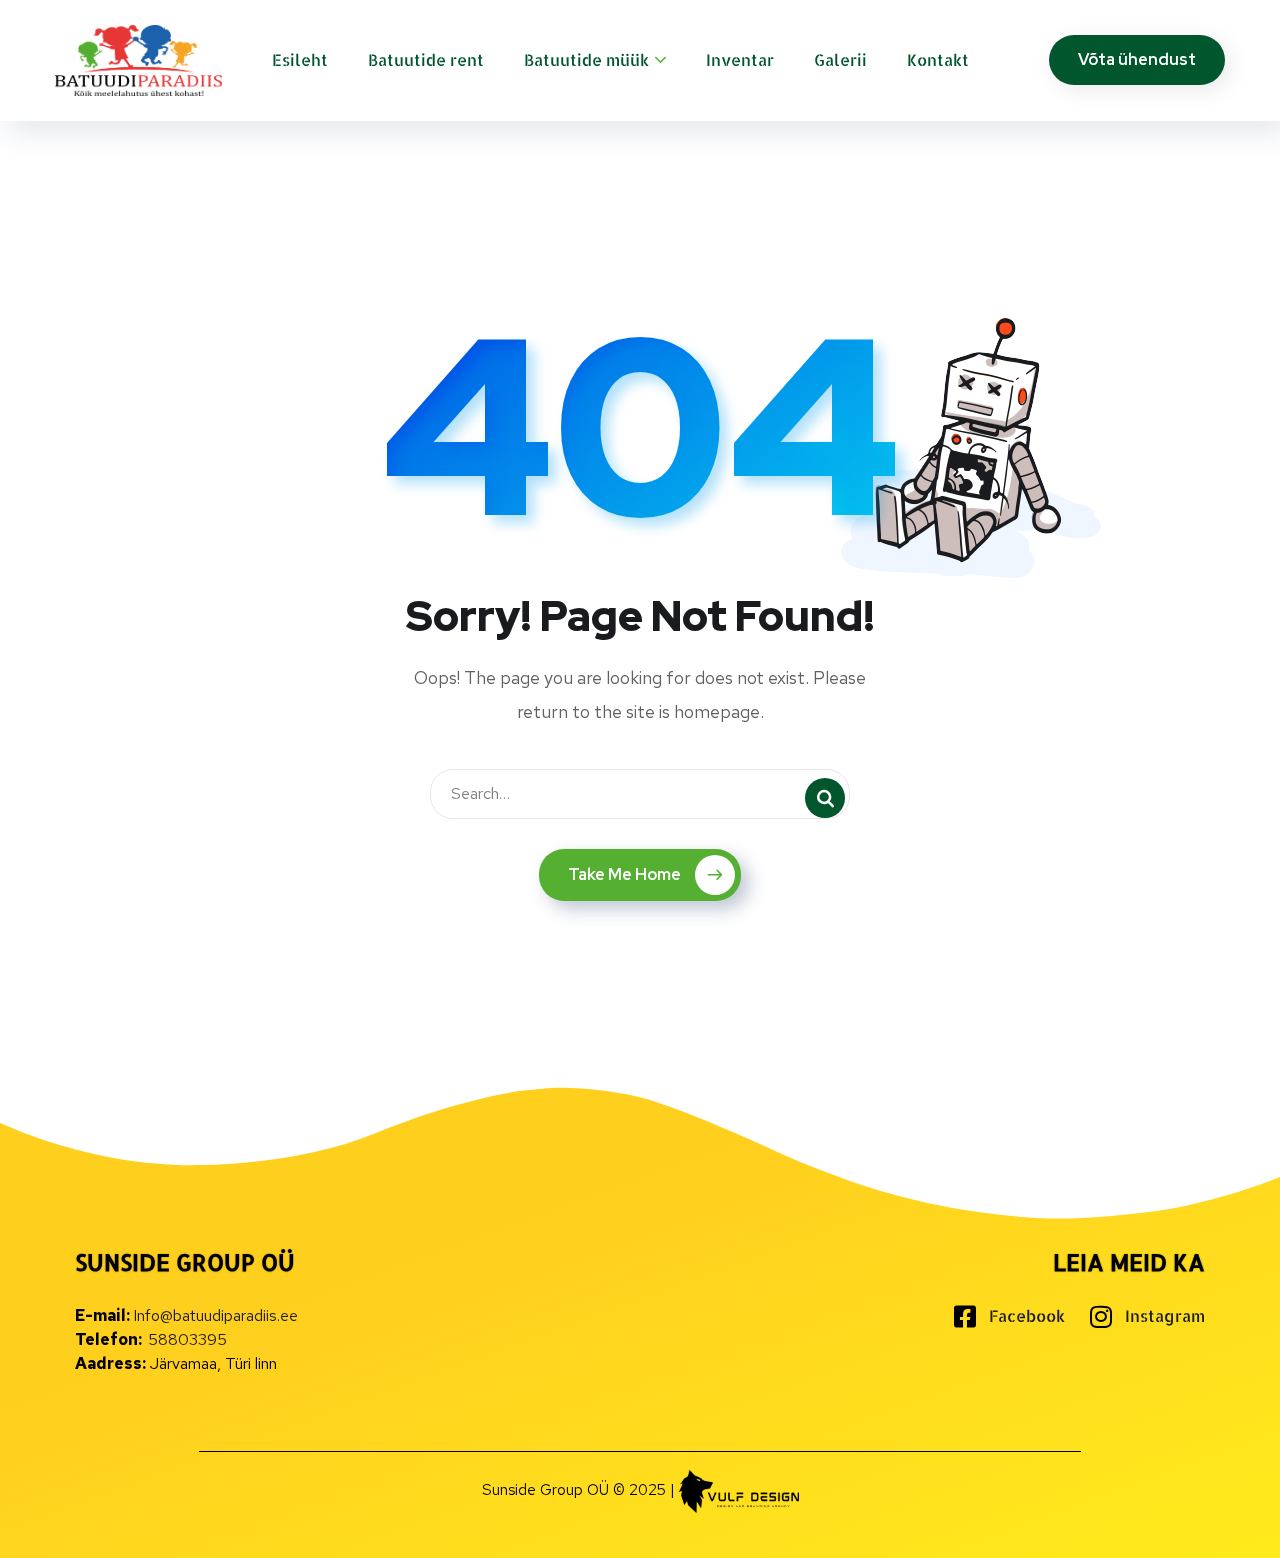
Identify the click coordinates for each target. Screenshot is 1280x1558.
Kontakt (938, 59)
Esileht (300, 59)
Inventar (740, 59)
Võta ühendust (1137, 59)
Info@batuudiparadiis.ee (215, 1315)
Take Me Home (624, 874)
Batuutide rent (426, 59)
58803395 (187, 1339)
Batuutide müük (586, 59)
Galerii (840, 59)
